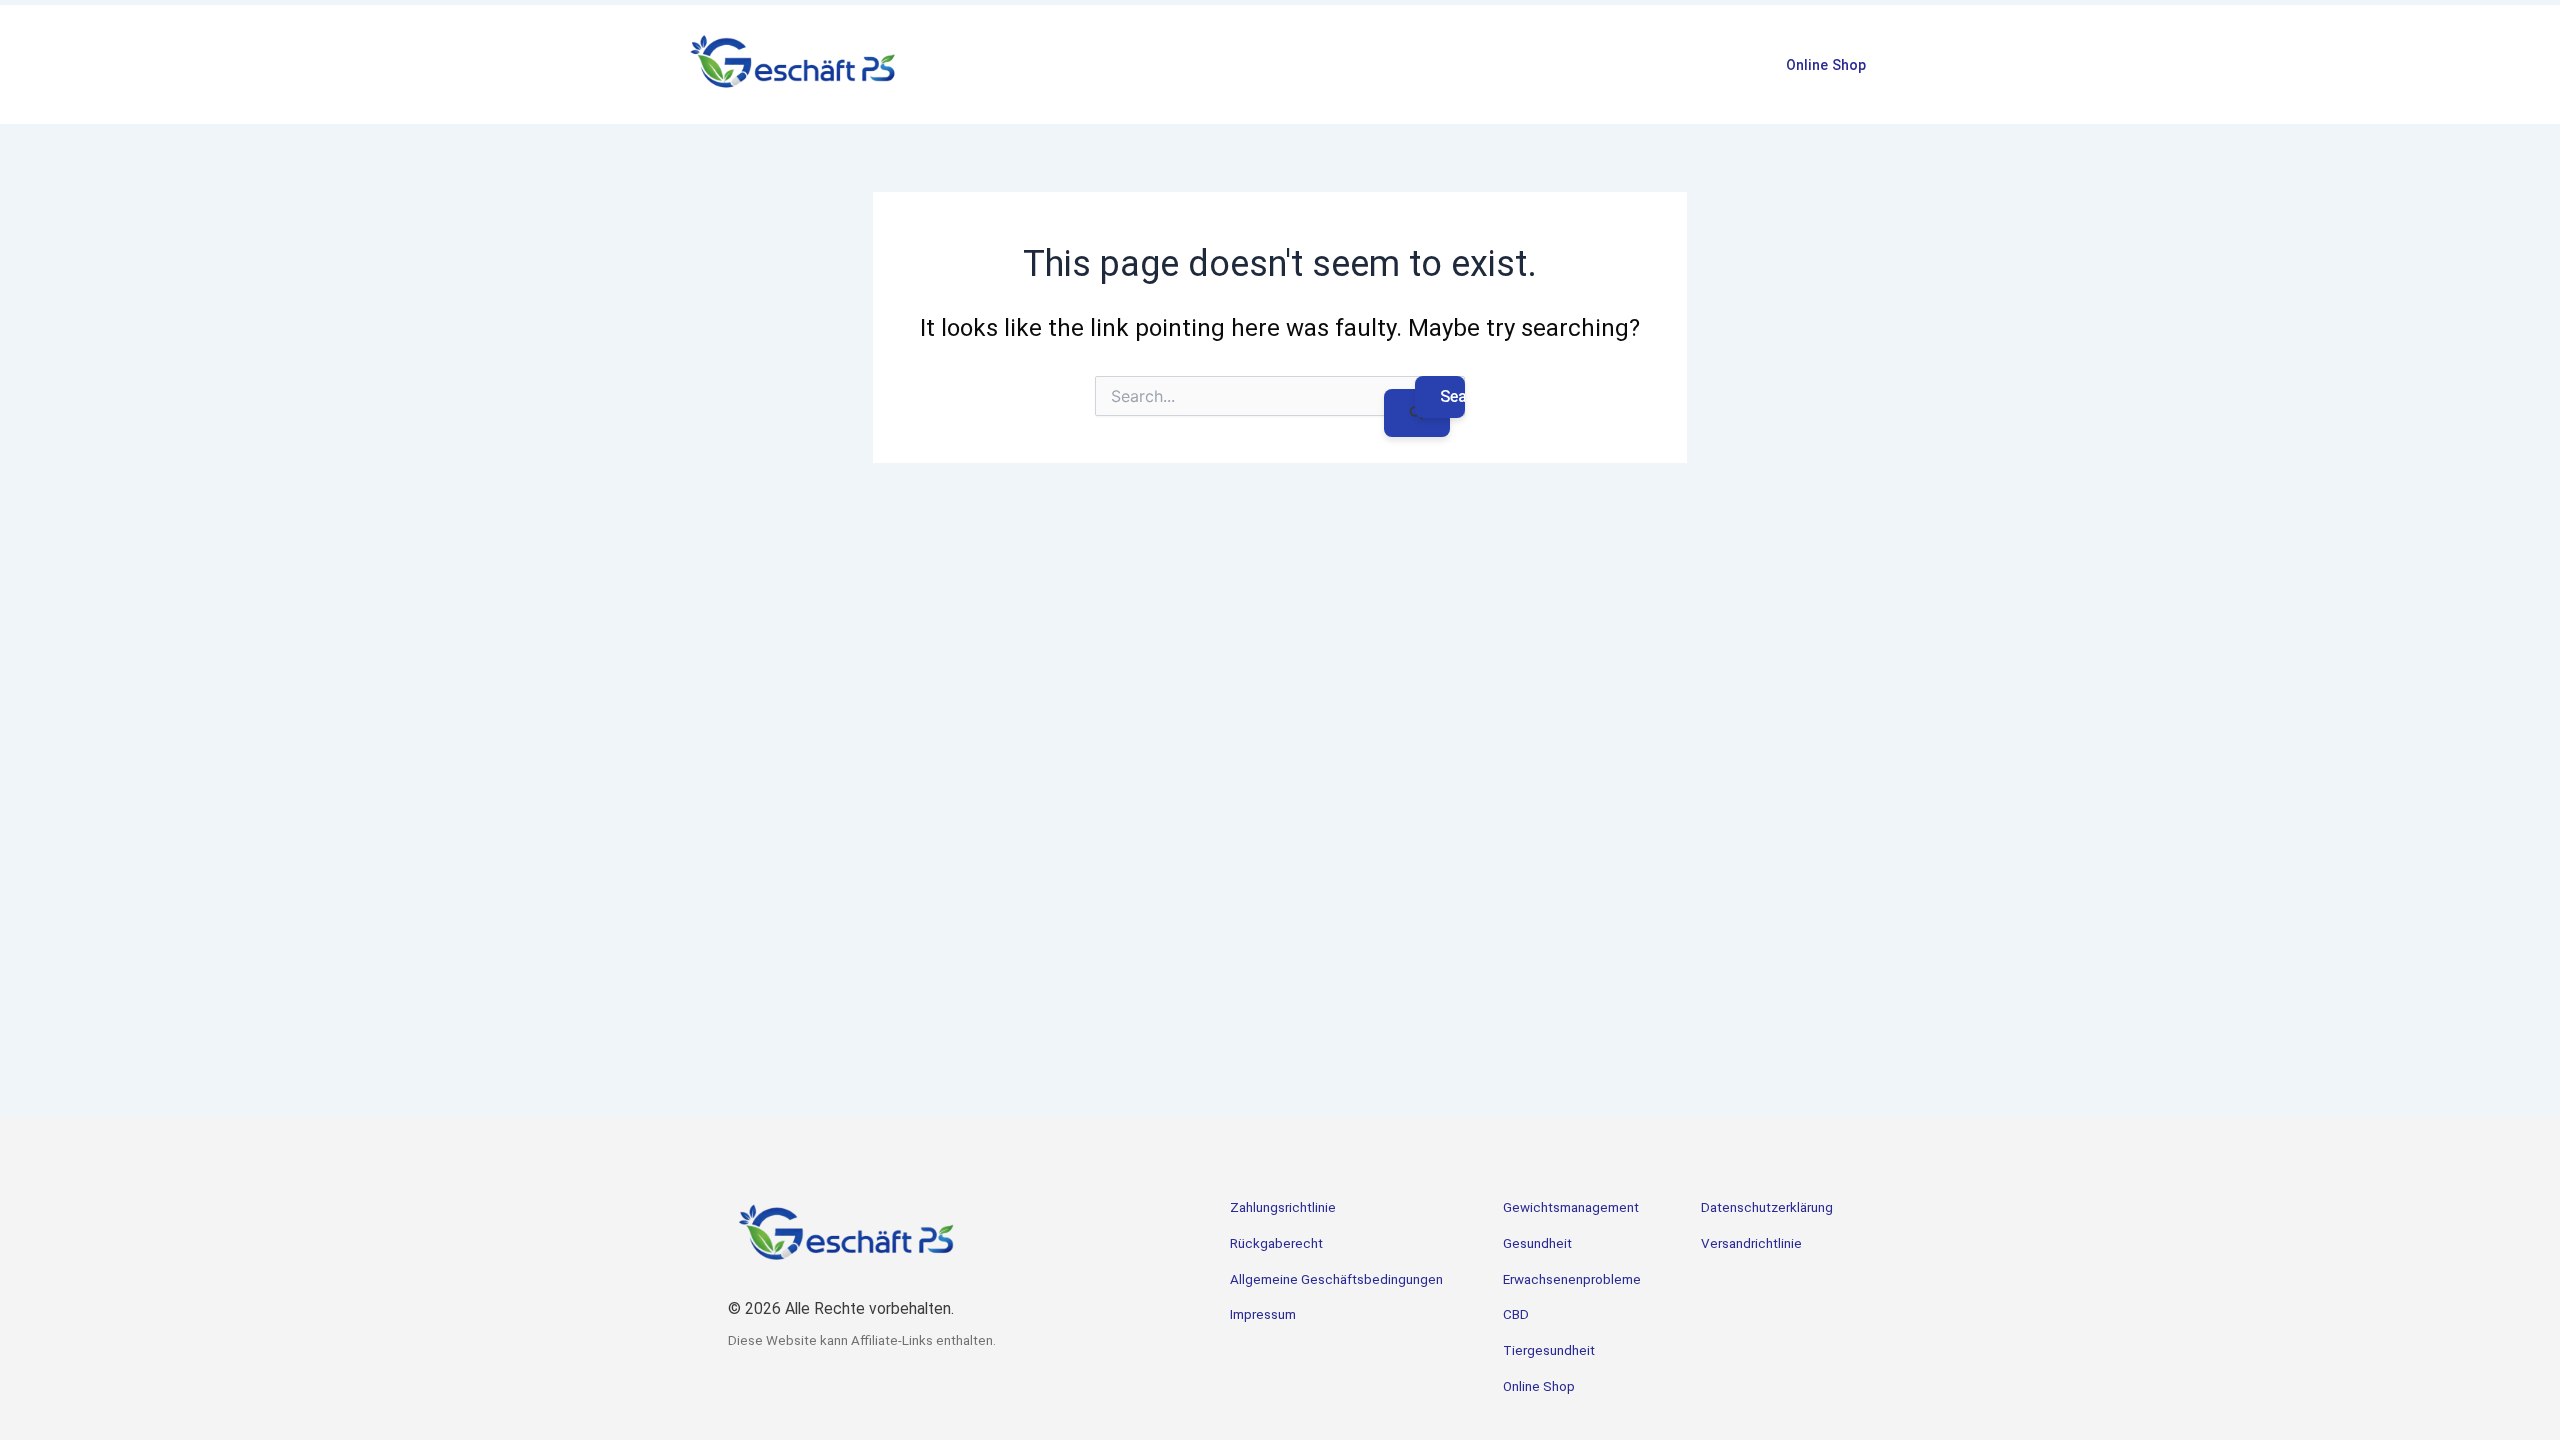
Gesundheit (1537, 1243)
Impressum (1263, 1314)
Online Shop (1826, 65)
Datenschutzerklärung (1767, 1207)
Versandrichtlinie (1751, 1243)
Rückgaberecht (1276, 1243)
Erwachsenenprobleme (1572, 1279)
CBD (1516, 1314)
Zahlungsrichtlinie (1283, 1207)
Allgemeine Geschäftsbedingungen (1336, 1279)
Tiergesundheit (1549, 1350)
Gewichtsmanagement (1571, 1207)
